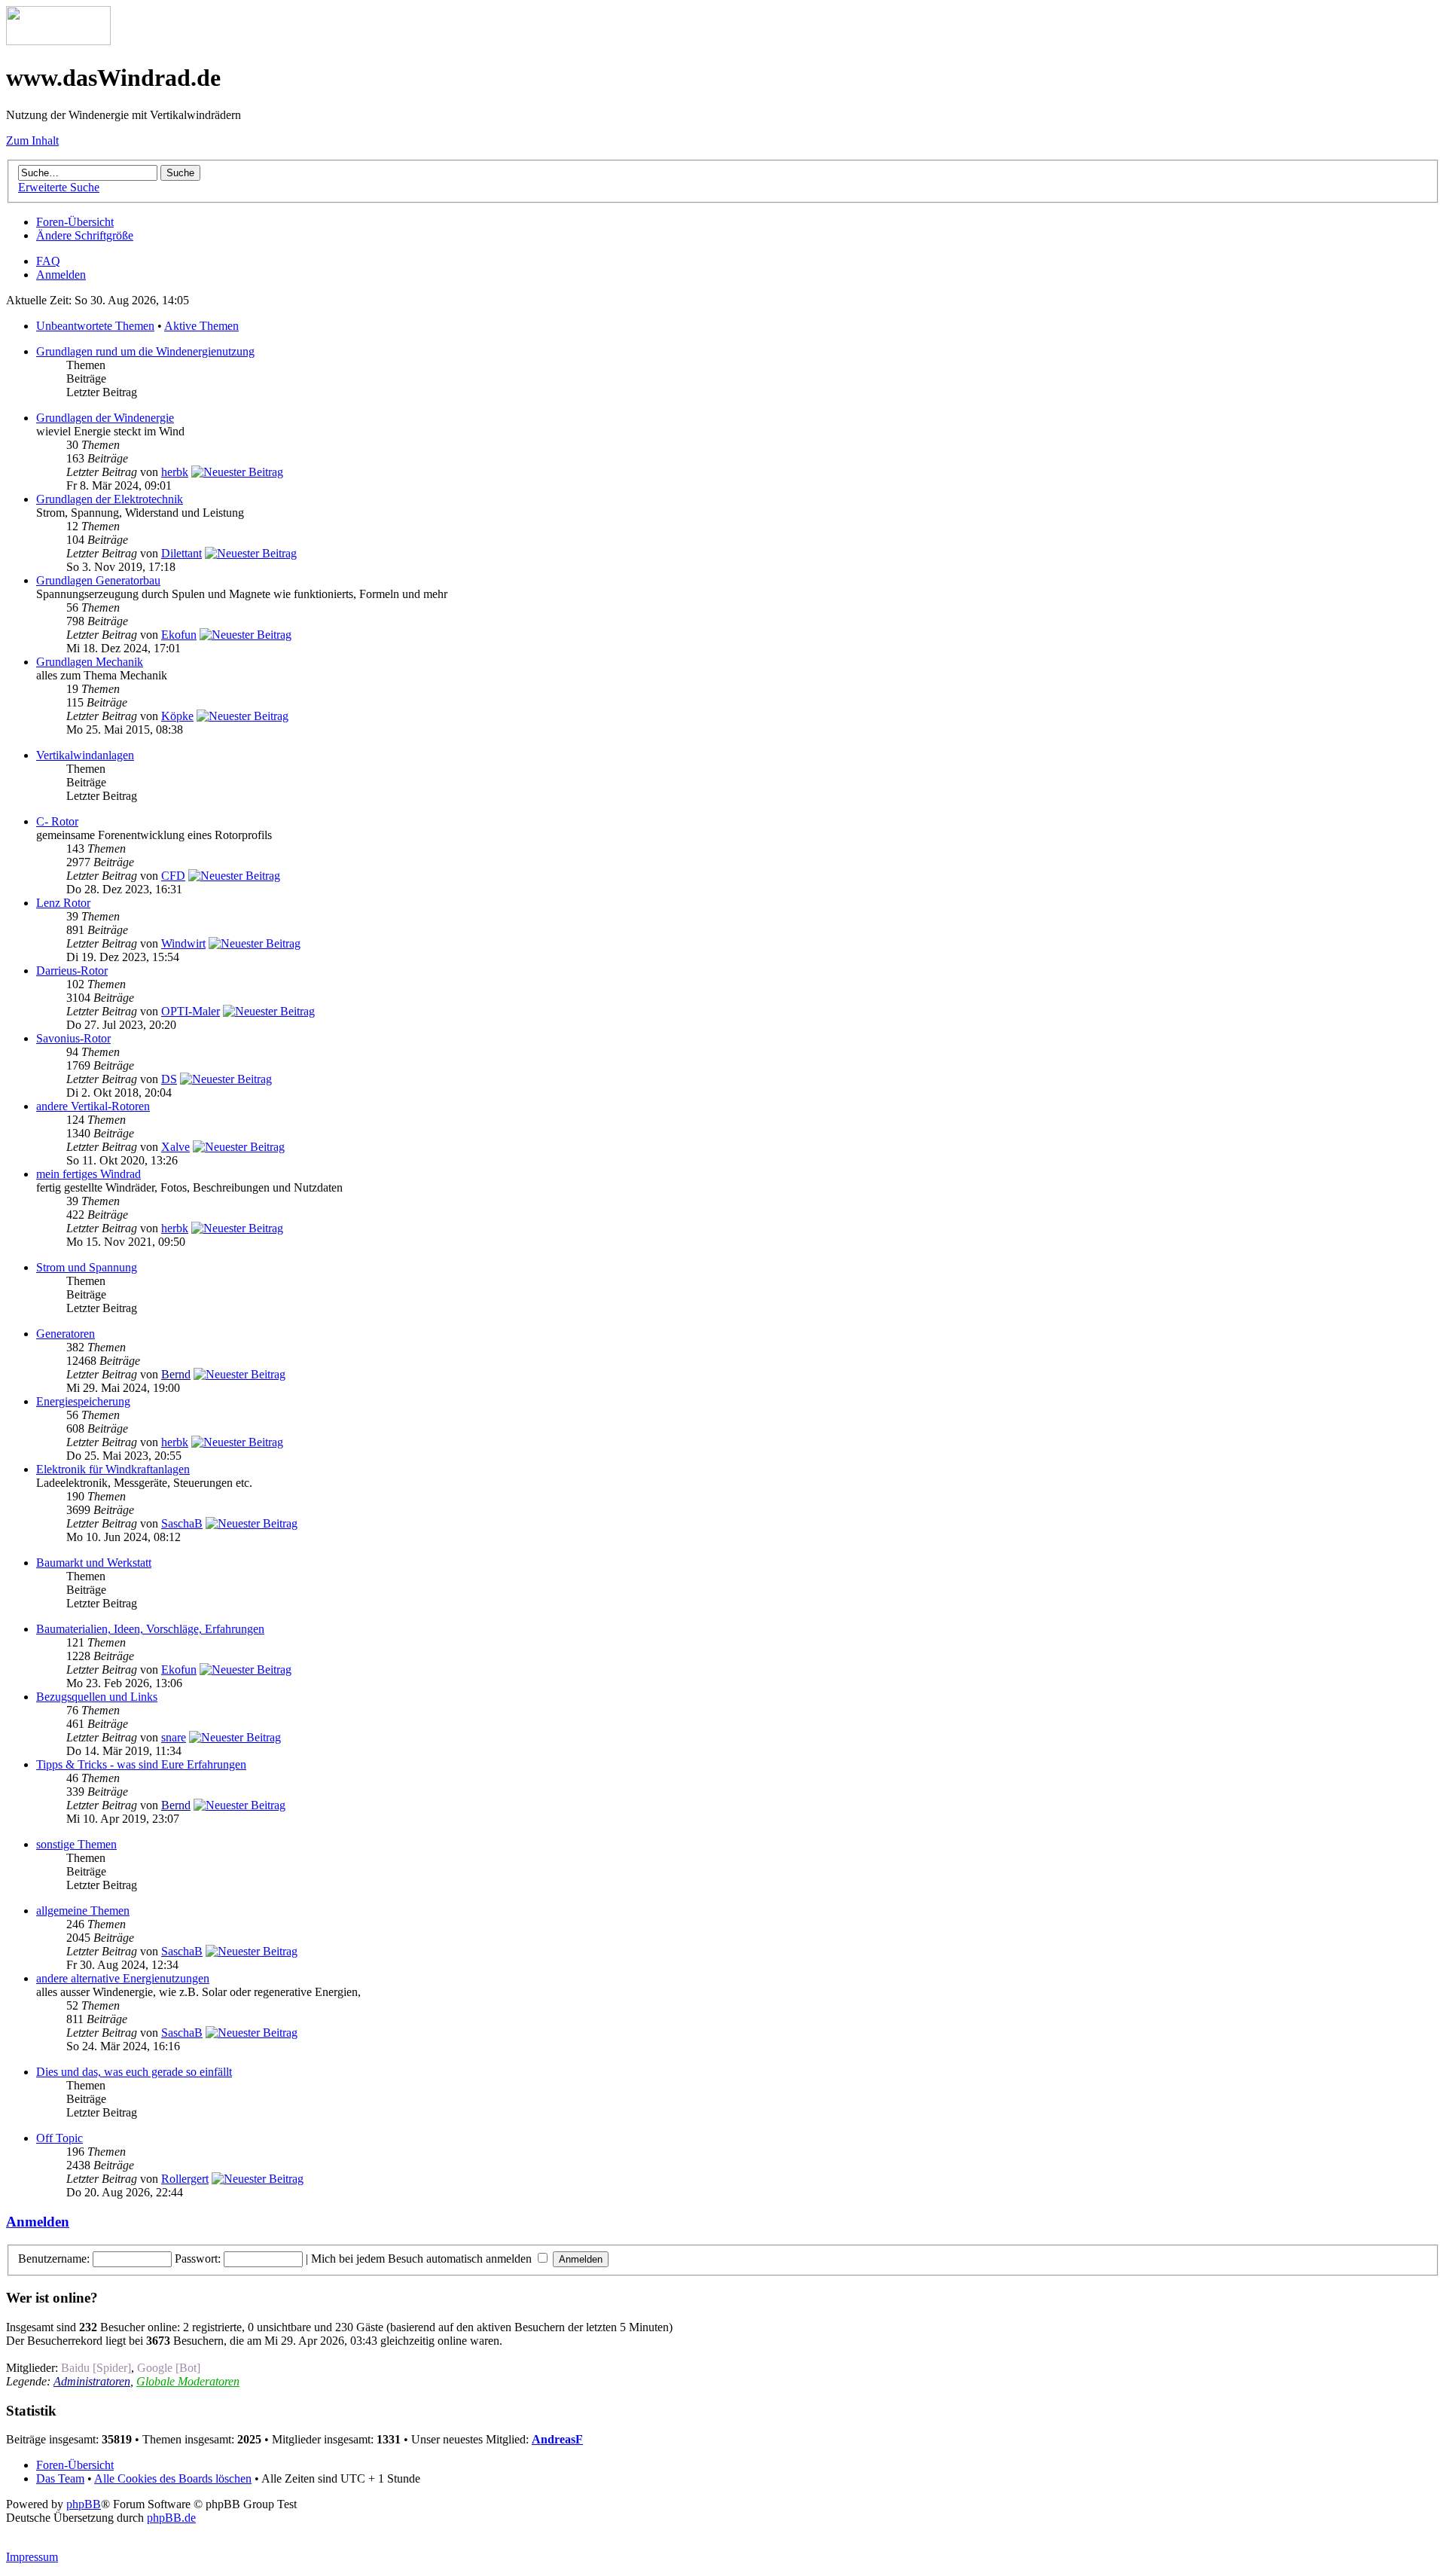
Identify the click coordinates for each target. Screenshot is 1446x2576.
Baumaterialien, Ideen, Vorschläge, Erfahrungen (150, 1629)
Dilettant (182, 553)
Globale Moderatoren (188, 2381)
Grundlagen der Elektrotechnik (110, 499)
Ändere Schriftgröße (85, 235)
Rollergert (185, 2179)
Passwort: (198, 2259)
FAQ (48, 261)
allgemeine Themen (83, 1911)
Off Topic (59, 2138)
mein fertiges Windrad (88, 1174)
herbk (175, 472)
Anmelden (61, 275)
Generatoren (66, 1334)
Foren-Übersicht (75, 222)
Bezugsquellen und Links (97, 1697)
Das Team (60, 2478)
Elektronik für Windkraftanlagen (113, 1469)
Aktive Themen (201, 326)
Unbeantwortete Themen (95, 326)
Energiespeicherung (83, 1401)
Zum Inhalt (32, 140)
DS (169, 1079)
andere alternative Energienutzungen (123, 1978)
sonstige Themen (76, 1844)
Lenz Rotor (63, 903)
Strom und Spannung (87, 1267)
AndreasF (557, 2439)
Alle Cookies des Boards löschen (173, 2478)
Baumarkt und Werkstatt (94, 1563)
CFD (173, 876)
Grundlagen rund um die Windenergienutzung (145, 351)
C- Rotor (57, 821)
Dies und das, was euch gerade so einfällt (134, 2072)
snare (174, 1737)
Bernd (176, 1374)
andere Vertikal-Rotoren (93, 1106)
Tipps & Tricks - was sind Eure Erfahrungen (141, 1764)
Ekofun (179, 635)
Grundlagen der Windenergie (105, 418)
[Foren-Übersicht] (58, 41)
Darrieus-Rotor (72, 971)
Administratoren (92, 2381)
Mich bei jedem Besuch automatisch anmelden (423, 2259)
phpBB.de (171, 2518)
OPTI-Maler (191, 1011)
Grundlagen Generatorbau (98, 580)
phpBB (84, 2504)
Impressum (32, 2557)
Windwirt (183, 943)
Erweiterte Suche (59, 187)
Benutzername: (54, 2259)
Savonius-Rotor (73, 1038)
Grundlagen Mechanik (90, 662)
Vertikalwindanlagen (85, 755)
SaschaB (182, 1523)
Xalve (175, 1147)
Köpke (177, 716)
